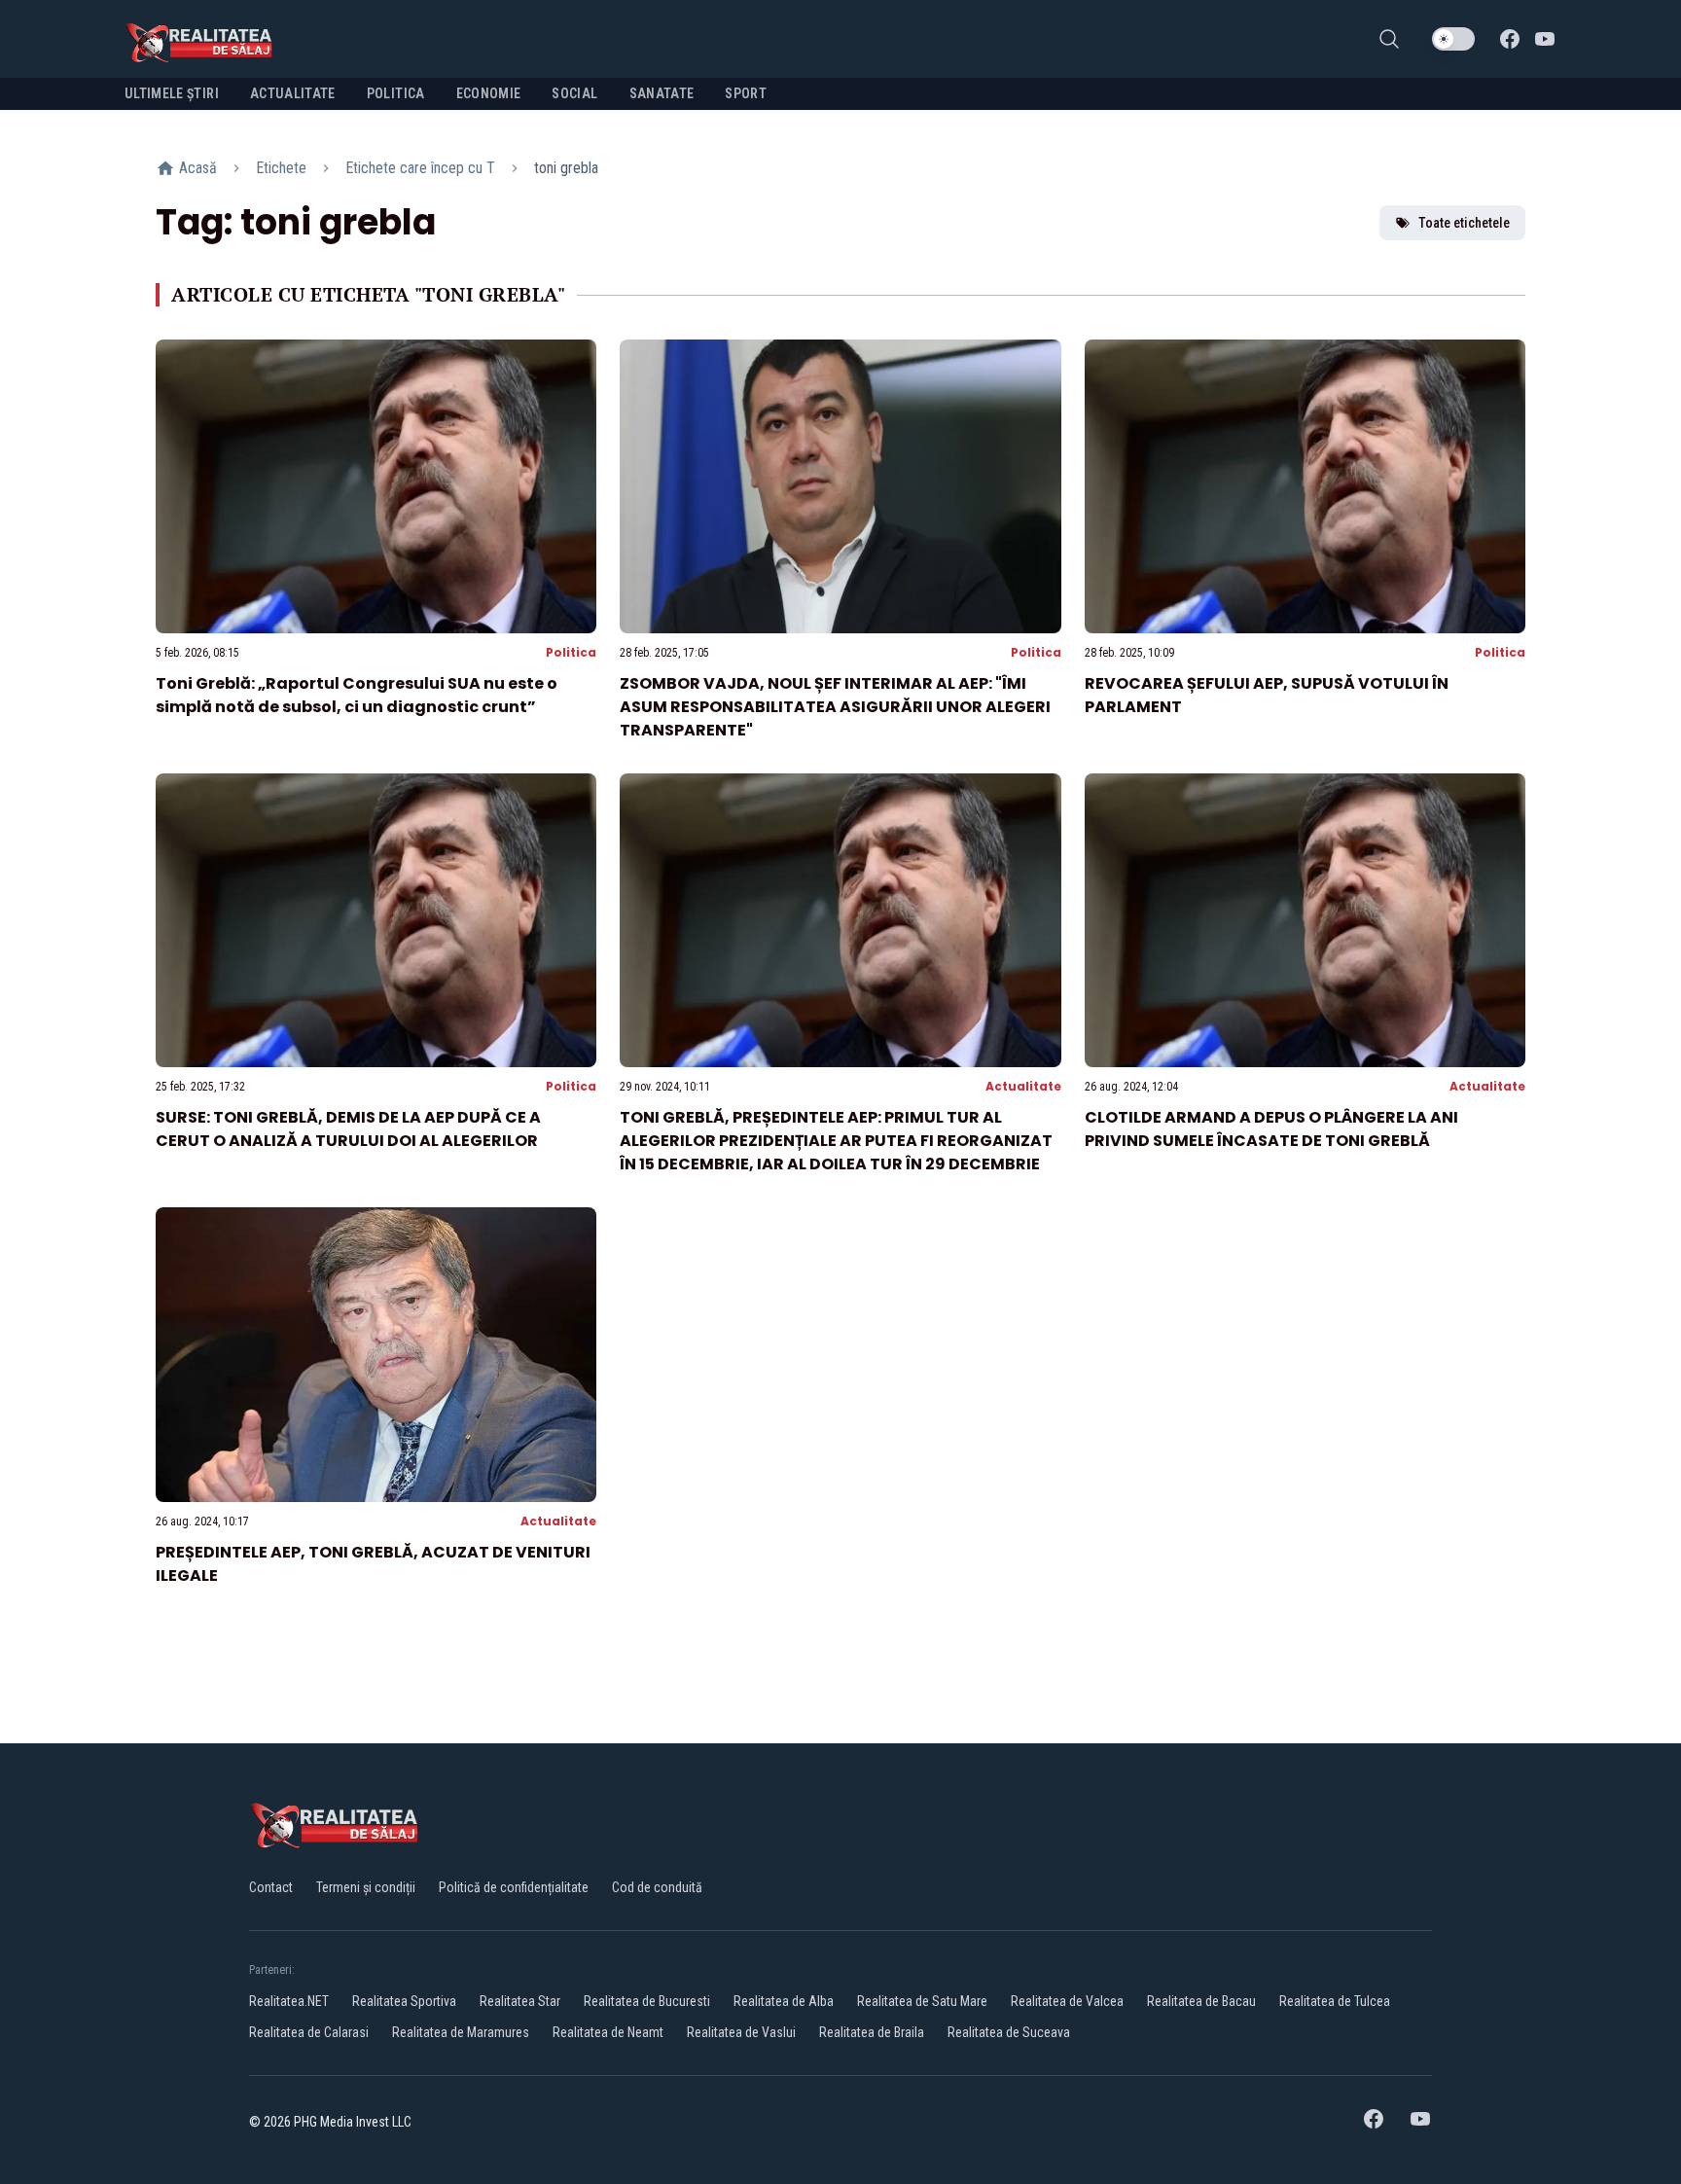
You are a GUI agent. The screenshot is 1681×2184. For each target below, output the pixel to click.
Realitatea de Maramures (461, 2032)
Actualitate (1023, 1086)
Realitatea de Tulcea (1335, 2001)
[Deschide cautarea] (1389, 39)
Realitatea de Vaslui (741, 2032)
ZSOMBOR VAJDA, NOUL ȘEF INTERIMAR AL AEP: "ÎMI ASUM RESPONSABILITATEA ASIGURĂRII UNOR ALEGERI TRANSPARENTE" (835, 707)
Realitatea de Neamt (608, 2032)
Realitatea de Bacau (1201, 2001)
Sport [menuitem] (746, 93)
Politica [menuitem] (396, 93)
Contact (271, 1887)
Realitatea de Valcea (1067, 2001)
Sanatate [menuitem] (662, 93)
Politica (571, 652)
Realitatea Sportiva (404, 2001)
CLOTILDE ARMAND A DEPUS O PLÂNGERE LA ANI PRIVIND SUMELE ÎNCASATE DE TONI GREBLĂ (1271, 1129)
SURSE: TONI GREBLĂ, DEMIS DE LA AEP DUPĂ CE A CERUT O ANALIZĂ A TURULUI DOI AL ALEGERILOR (348, 1129)
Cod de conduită (657, 1887)
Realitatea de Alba (784, 2001)
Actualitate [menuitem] (293, 93)
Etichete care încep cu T (420, 168)
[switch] (1453, 39)
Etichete (281, 168)
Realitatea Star (520, 2001)
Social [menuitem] (574, 93)
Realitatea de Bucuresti (647, 2001)
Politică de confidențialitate (514, 1887)
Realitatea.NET (289, 2001)
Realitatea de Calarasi (309, 2032)
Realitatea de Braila (872, 2032)
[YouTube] (1545, 39)
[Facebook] (1510, 39)
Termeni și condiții (366, 1887)
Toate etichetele (1464, 223)
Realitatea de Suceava (1009, 2032)
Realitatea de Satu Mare (922, 2001)
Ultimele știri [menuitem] (172, 93)
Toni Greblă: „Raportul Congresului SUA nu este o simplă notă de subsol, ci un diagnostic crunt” (357, 695)
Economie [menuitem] (489, 93)
